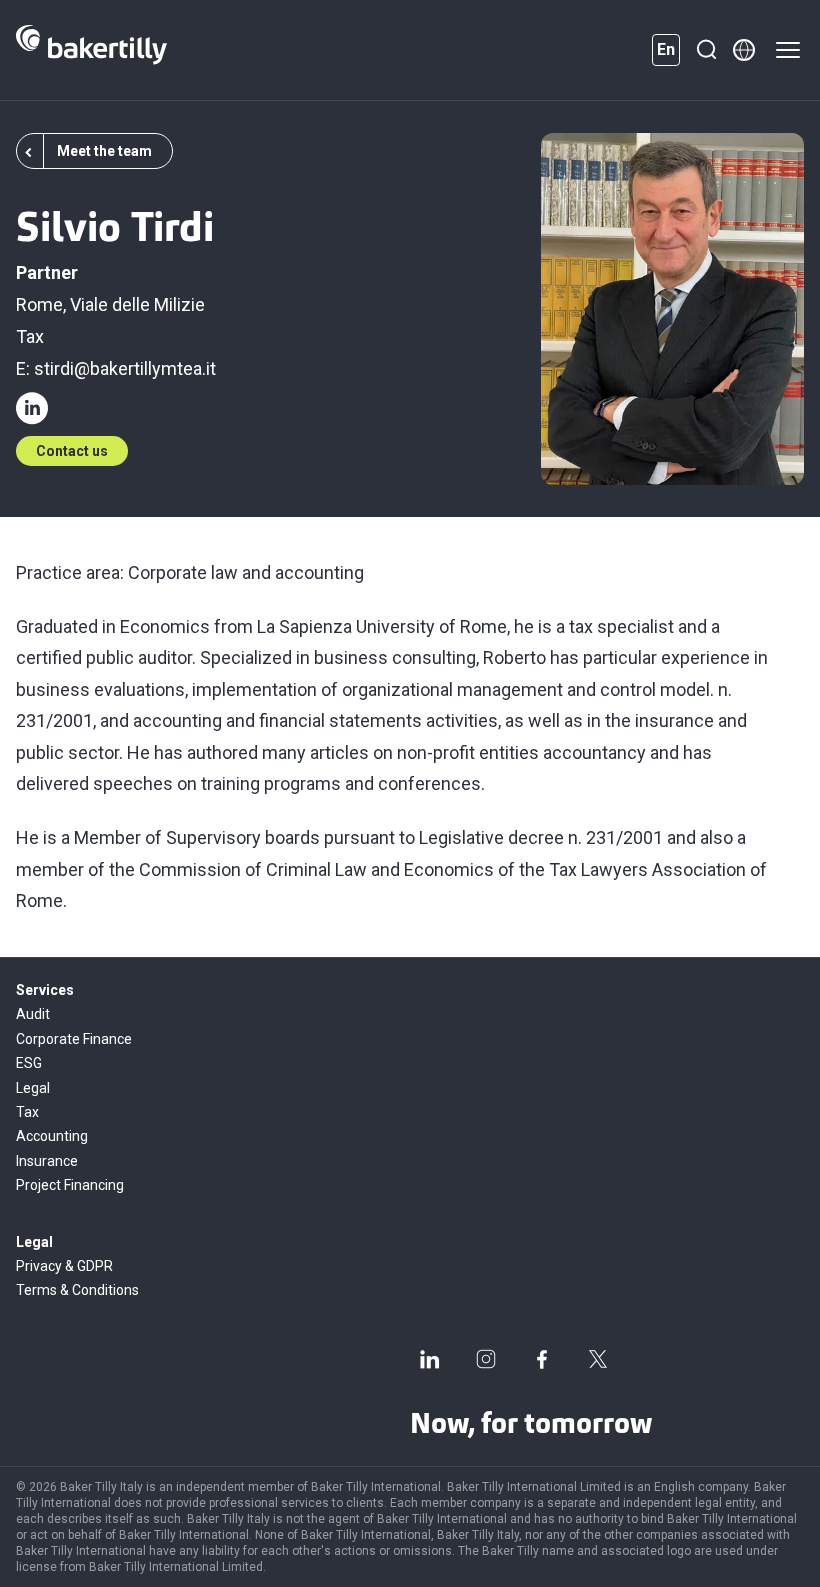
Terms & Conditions (77, 1290)
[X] (598, 1359)
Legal (33, 1088)
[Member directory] (744, 50)
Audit (33, 1014)
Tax (30, 336)
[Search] (706, 50)
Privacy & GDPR (64, 1266)
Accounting (52, 1136)
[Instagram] (486, 1359)
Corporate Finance (74, 1039)
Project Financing (70, 1185)
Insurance (47, 1161)
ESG (29, 1063)
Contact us (72, 451)
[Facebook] (542, 1359)
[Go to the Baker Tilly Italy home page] (91, 50)
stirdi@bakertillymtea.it (125, 368)
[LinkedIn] (430, 1359)
